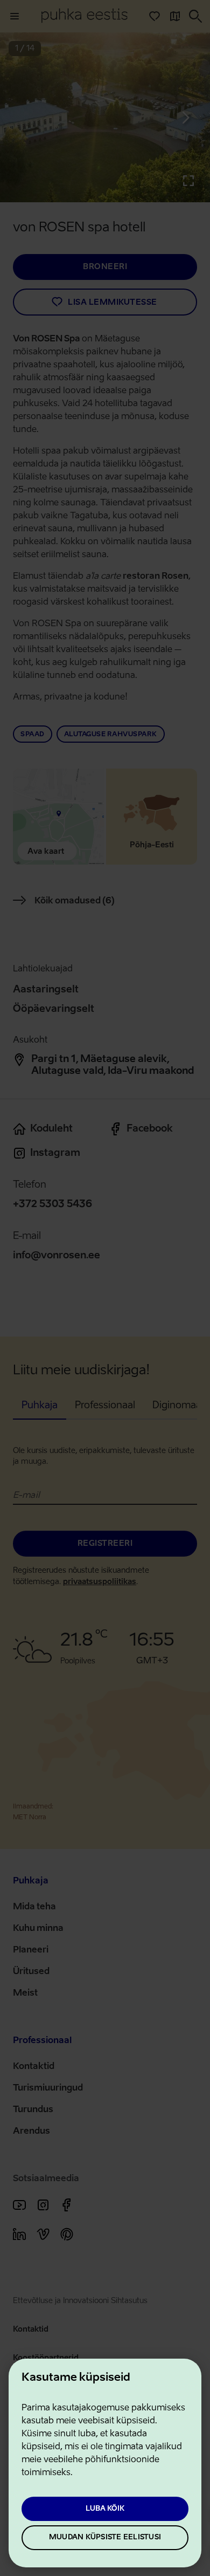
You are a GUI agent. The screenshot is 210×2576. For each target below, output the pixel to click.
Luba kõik (105, 2509)
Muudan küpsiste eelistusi (105, 2537)
